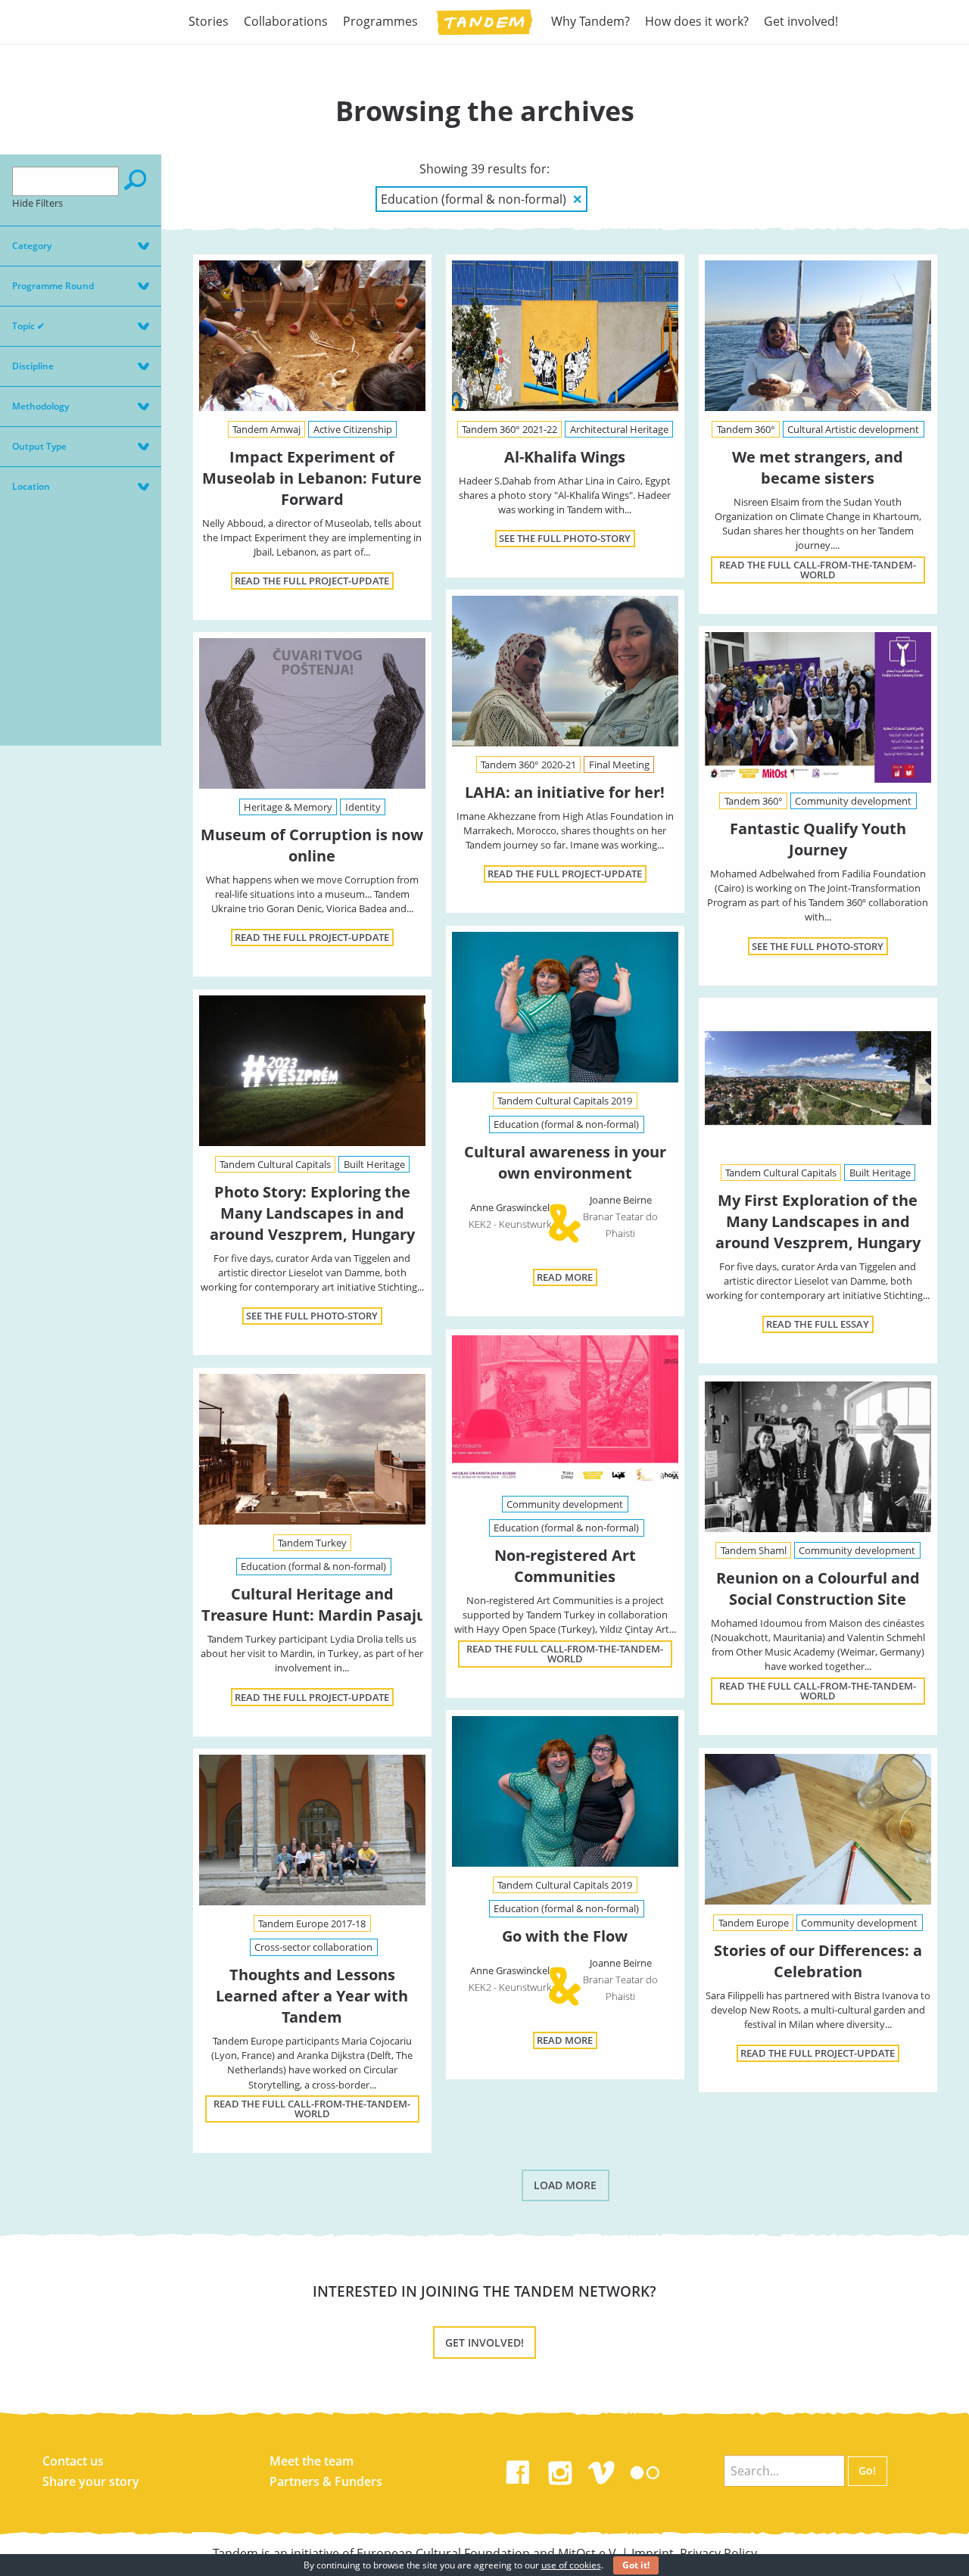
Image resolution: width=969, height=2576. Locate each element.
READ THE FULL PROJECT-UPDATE (312, 581)
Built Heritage (374, 1164)
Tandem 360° (746, 429)
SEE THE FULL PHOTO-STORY (565, 538)
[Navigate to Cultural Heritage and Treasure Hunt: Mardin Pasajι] (312, 1449)
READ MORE (565, 1277)
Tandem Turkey (312, 1543)
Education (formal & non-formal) (566, 1124)
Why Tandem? (590, 21)
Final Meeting (619, 765)
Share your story (91, 2481)
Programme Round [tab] (53, 286)
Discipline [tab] (33, 366)
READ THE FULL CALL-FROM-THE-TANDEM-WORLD (818, 570)
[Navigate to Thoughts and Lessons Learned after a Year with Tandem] (312, 1830)
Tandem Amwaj (266, 429)
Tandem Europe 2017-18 (312, 1923)
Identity (363, 807)
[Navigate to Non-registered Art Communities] (565, 1411)
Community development (853, 801)
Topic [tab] (28, 326)
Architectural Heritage (619, 429)
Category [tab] (32, 246)
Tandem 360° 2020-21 (528, 765)
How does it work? (697, 21)
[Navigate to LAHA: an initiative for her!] (565, 671)
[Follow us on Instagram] (560, 2469)
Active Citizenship (353, 429)
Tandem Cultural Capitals (275, 1164)
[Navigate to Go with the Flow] (565, 1794)
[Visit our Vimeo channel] (603, 2469)
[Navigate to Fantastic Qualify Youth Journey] (818, 707)
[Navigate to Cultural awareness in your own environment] (565, 1010)
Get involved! (801, 21)
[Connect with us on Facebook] (518, 2469)
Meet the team (312, 2461)
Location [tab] (31, 486)
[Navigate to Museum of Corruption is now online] (312, 713)
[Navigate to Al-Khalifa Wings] (565, 336)
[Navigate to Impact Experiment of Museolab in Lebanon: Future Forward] (312, 336)
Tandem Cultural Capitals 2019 (565, 1101)
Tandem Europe (754, 1923)
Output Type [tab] (39, 446)
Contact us (73, 2461)
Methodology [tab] (41, 406)
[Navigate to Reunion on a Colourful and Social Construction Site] (818, 1457)
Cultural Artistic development (853, 429)
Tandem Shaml (754, 1550)
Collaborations (286, 21)
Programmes (380, 21)
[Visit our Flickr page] (645, 2469)
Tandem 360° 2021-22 (509, 429)
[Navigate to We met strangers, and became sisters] (818, 336)
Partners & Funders (326, 2481)
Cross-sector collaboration (313, 1947)
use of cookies (571, 2565)
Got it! (636, 2565)
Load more (565, 2185)
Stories (209, 21)
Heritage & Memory (288, 807)
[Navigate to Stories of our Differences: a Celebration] (818, 1829)
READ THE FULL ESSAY (818, 1324)
